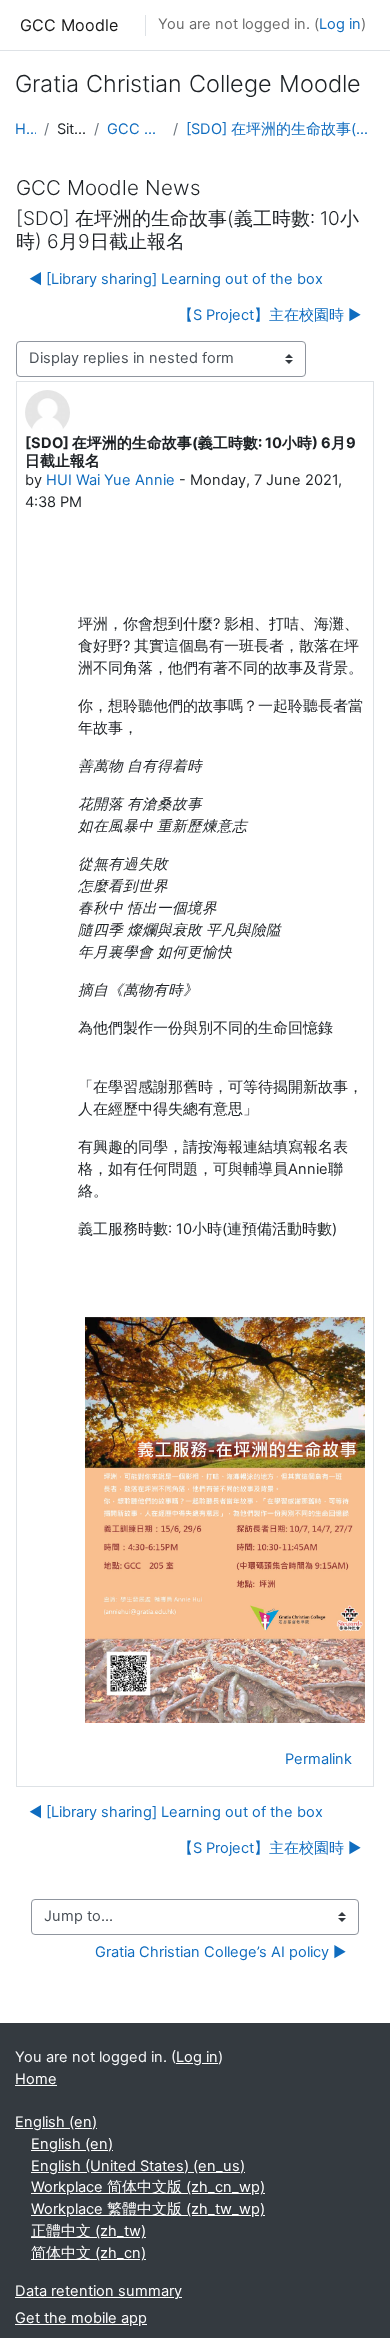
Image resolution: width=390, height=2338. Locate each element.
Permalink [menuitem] (318, 1759)
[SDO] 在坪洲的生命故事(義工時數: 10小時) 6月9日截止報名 (280, 129)
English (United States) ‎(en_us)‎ (138, 2166)
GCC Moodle (69, 25)
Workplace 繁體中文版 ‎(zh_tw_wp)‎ (148, 2209)
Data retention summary (98, 2291)
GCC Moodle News (136, 129)
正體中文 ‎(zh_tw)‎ (88, 2231)
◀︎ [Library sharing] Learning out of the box (176, 279)
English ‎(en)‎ (56, 2122)
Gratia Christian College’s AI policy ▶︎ (220, 1952)
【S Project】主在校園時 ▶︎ (269, 315)
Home (25, 129)
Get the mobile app (81, 2318)
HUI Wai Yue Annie (110, 480)
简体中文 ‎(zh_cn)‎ (88, 2253)
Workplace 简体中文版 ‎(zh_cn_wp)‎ (148, 2187)
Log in (340, 24)
